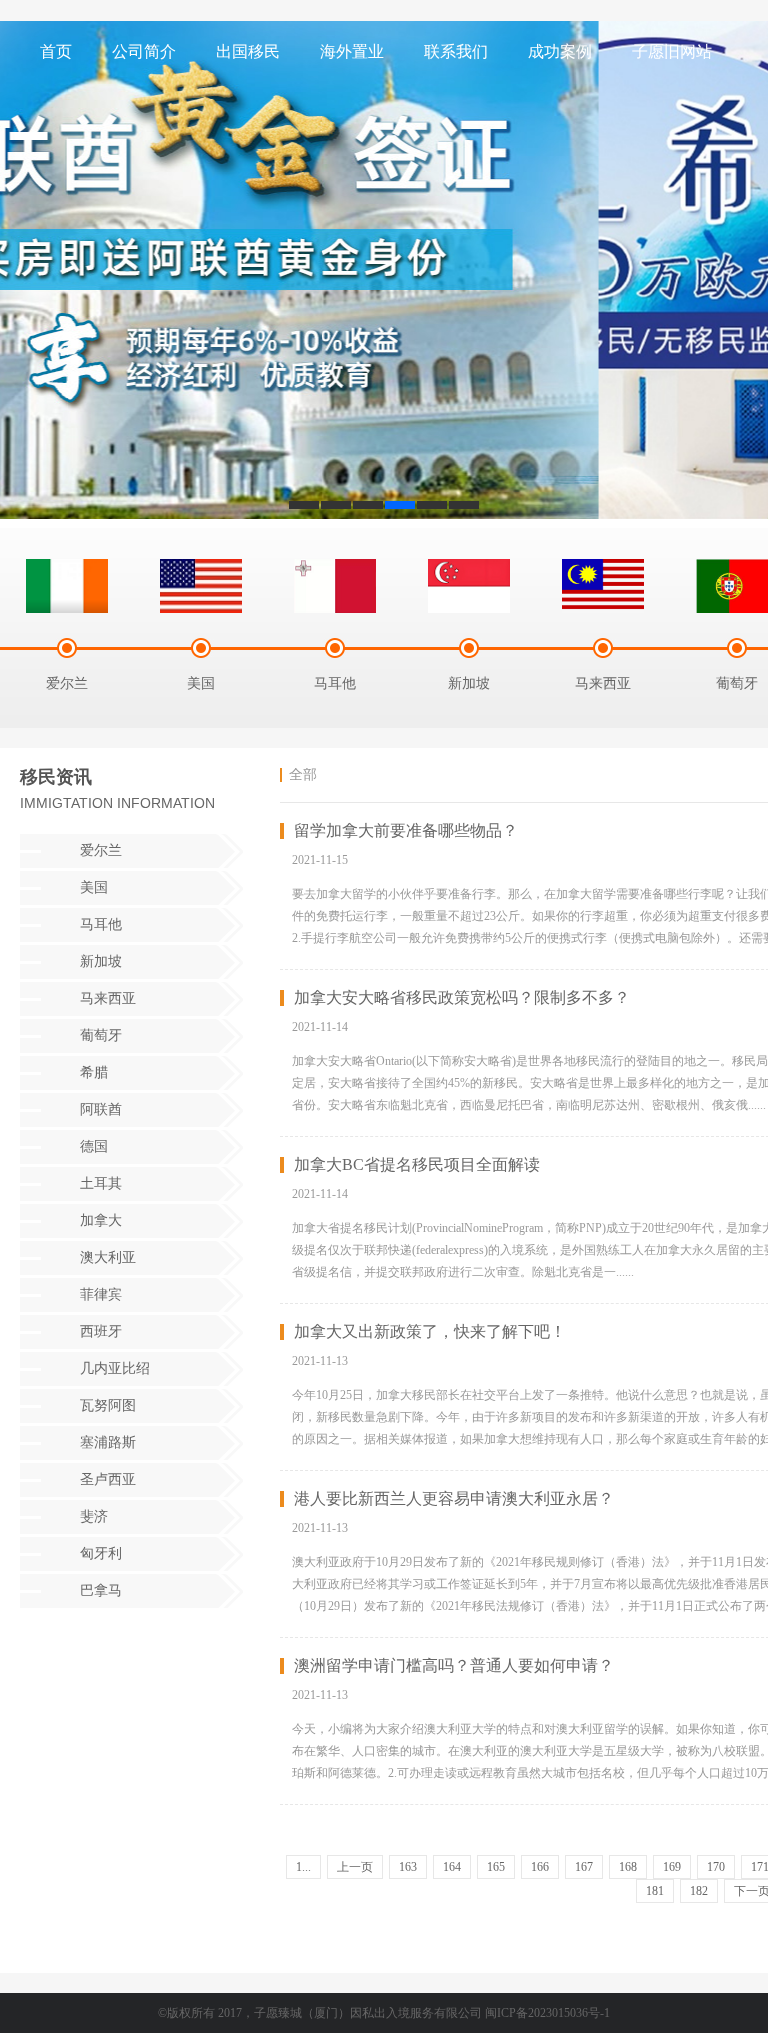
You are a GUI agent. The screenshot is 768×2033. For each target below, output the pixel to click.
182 (699, 1891)
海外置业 (352, 51)
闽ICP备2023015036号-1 (547, 2013)
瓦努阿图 (108, 1405)
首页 (56, 51)
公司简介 (144, 51)
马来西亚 (108, 998)
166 (540, 1867)
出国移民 (248, 51)
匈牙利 (101, 1553)
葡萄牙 (101, 1035)
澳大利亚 (108, 1257)
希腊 (94, 1072)
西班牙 (101, 1331)
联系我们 (456, 51)
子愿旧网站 (672, 51)
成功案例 (560, 51)
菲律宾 (101, 1294)
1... (303, 1867)
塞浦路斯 (108, 1442)
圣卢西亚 (108, 1479)
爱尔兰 (101, 850)
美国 (94, 887)
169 (672, 1867)
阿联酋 (101, 1109)
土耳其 (101, 1183)
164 (452, 1867)
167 (584, 1867)
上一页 (355, 1867)
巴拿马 (101, 1590)
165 (496, 1867)
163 (408, 1867)
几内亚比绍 (115, 1368)
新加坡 (101, 961)
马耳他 (101, 924)
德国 (94, 1146)
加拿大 (101, 1220)
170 (716, 1867)
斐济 (94, 1516)
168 (628, 1867)
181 (655, 1891)
